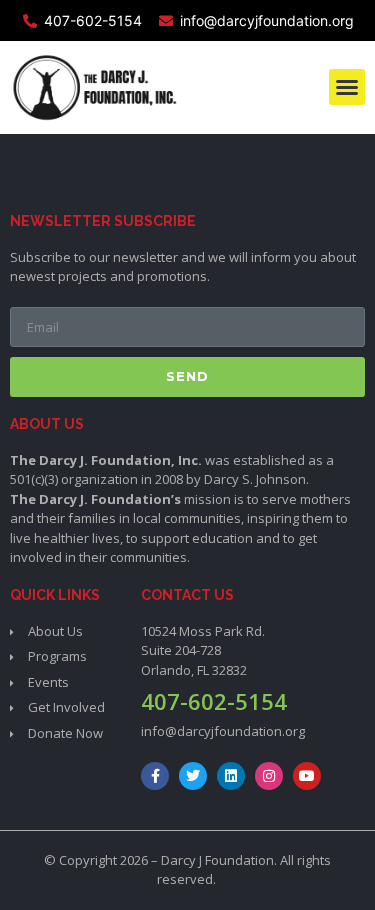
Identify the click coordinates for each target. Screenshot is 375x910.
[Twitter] (193, 776)
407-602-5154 (214, 701)
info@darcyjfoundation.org (223, 731)
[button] (347, 87)
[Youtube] (307, 776)
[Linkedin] (231, 776)
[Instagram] (269, 776)
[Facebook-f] (155, 776)
